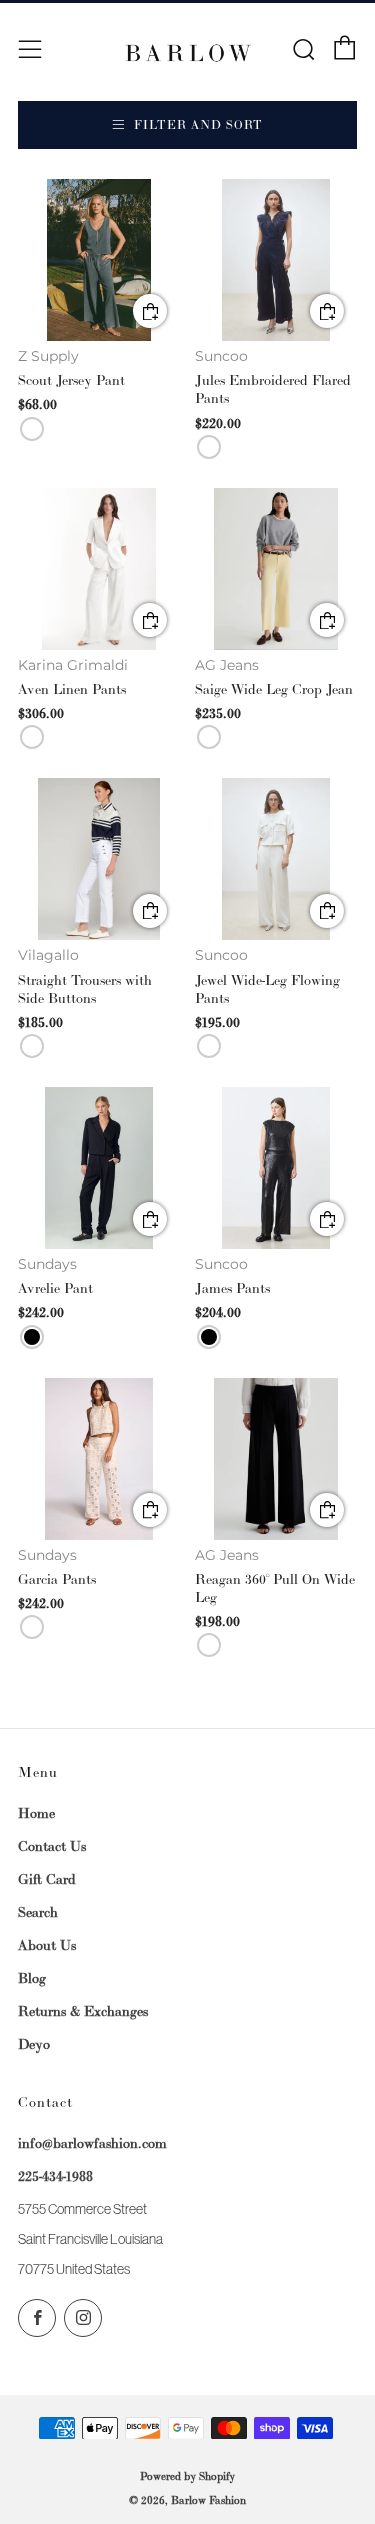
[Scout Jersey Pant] (99, 260)
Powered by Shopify (187, 2476)
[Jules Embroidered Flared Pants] (276, 260)
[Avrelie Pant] (99, 1168)
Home (36, 1813)
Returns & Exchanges (83, 2011)
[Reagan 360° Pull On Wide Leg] (276, 1459)
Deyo (34, 2044)
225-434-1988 (55, 2176)
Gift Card (47, 1879)
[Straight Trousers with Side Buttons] (99, 859)
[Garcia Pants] (99, 1459)
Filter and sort (198, 124)
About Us (47, 1945)
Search (38, 1912)
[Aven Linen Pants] (99, 569)
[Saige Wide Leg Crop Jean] (276, 569)
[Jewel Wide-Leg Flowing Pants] (276, 859)
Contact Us (52, 1846)
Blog (32, 1978)
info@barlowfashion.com (92, 2143)
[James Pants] (276, 1168)
